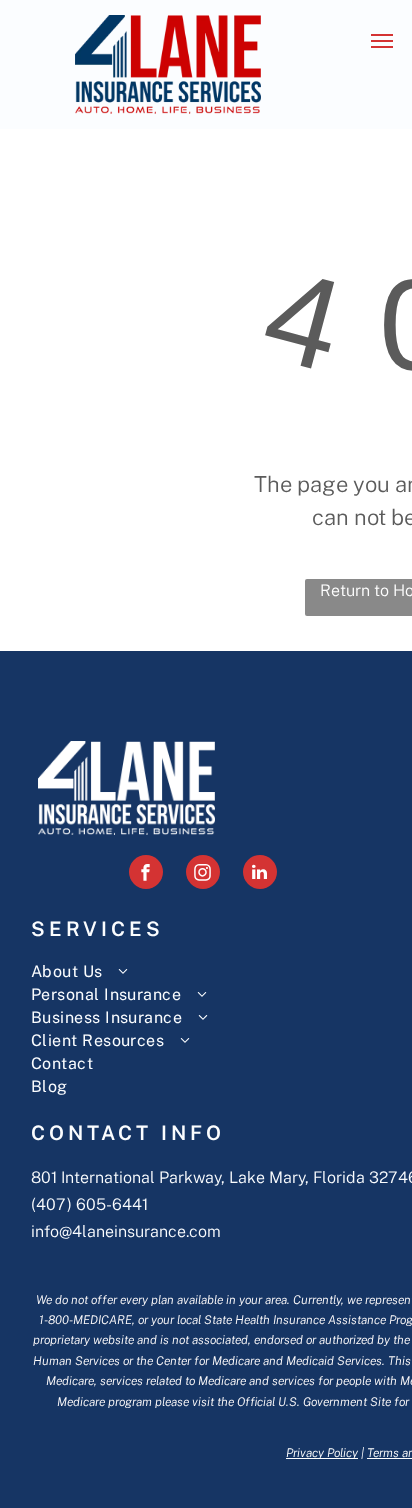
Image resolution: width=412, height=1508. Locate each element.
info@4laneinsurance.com (126, 1231)
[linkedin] (260, 874)
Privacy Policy (322, 1453)
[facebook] (146, 874)
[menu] (382, 41)
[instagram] (203, 874)
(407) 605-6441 (89, 1204)
